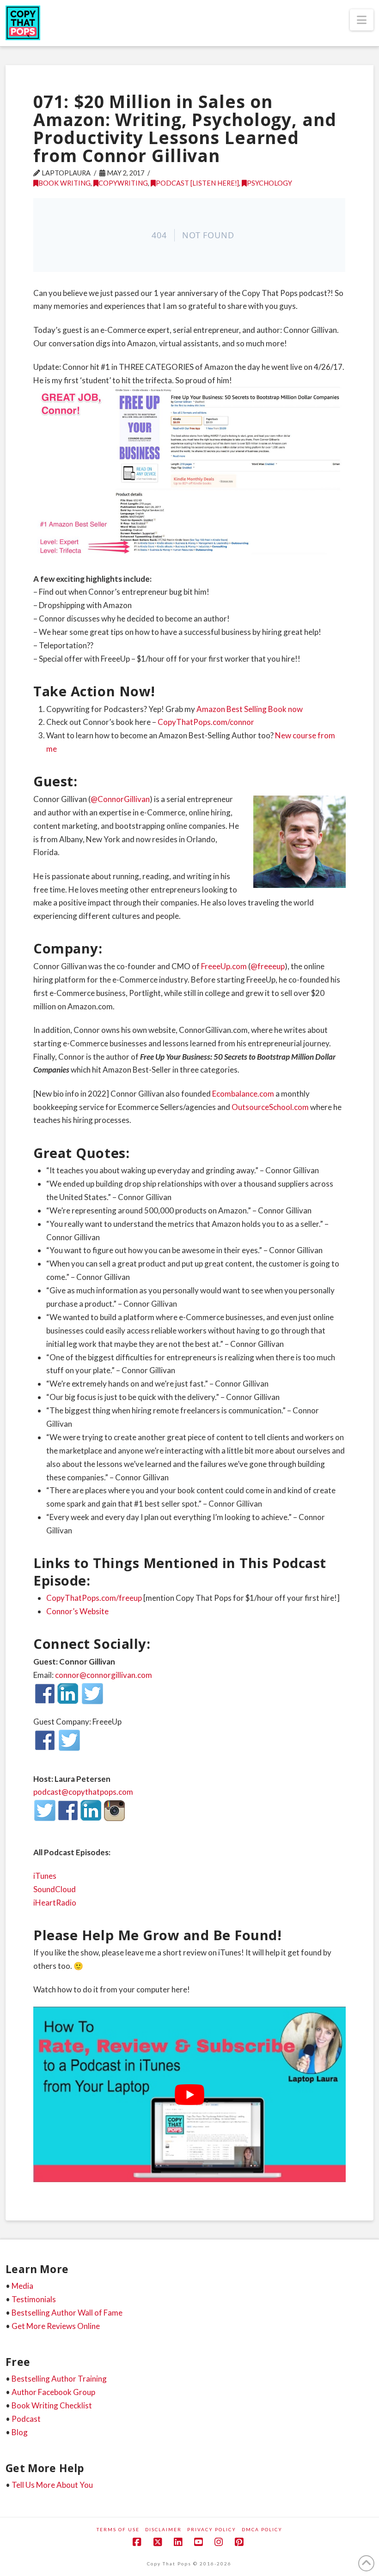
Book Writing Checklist (52, 2405)
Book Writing (64, 183)
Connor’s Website (77, 1611)
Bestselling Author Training (59, 2379)
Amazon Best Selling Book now (250, 709)
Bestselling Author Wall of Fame (67, 2313)
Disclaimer (163, 2529)
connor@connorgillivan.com (104, 1675)
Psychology (269, 183)
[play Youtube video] (189, 2094)
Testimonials (34, 2299)
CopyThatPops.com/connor (206, 722)
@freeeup (268, 966)
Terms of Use (118, 2529)
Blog (20, 2432)
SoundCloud (55, 1889)
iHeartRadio (55, 1903)
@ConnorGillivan (120, 799)
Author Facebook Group (53, 2392)
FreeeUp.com (224, 966)
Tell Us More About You (52, 2485)
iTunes (45, 1876)
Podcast (26, 2419)
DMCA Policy (262, 2529)
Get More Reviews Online (56, 2326)
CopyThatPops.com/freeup (94, 1598)
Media (22, 2286)
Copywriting (123, 183)
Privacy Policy (212, 2529)
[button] (362, 20)
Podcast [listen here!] (197, 183)
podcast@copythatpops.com (83, 1792)
